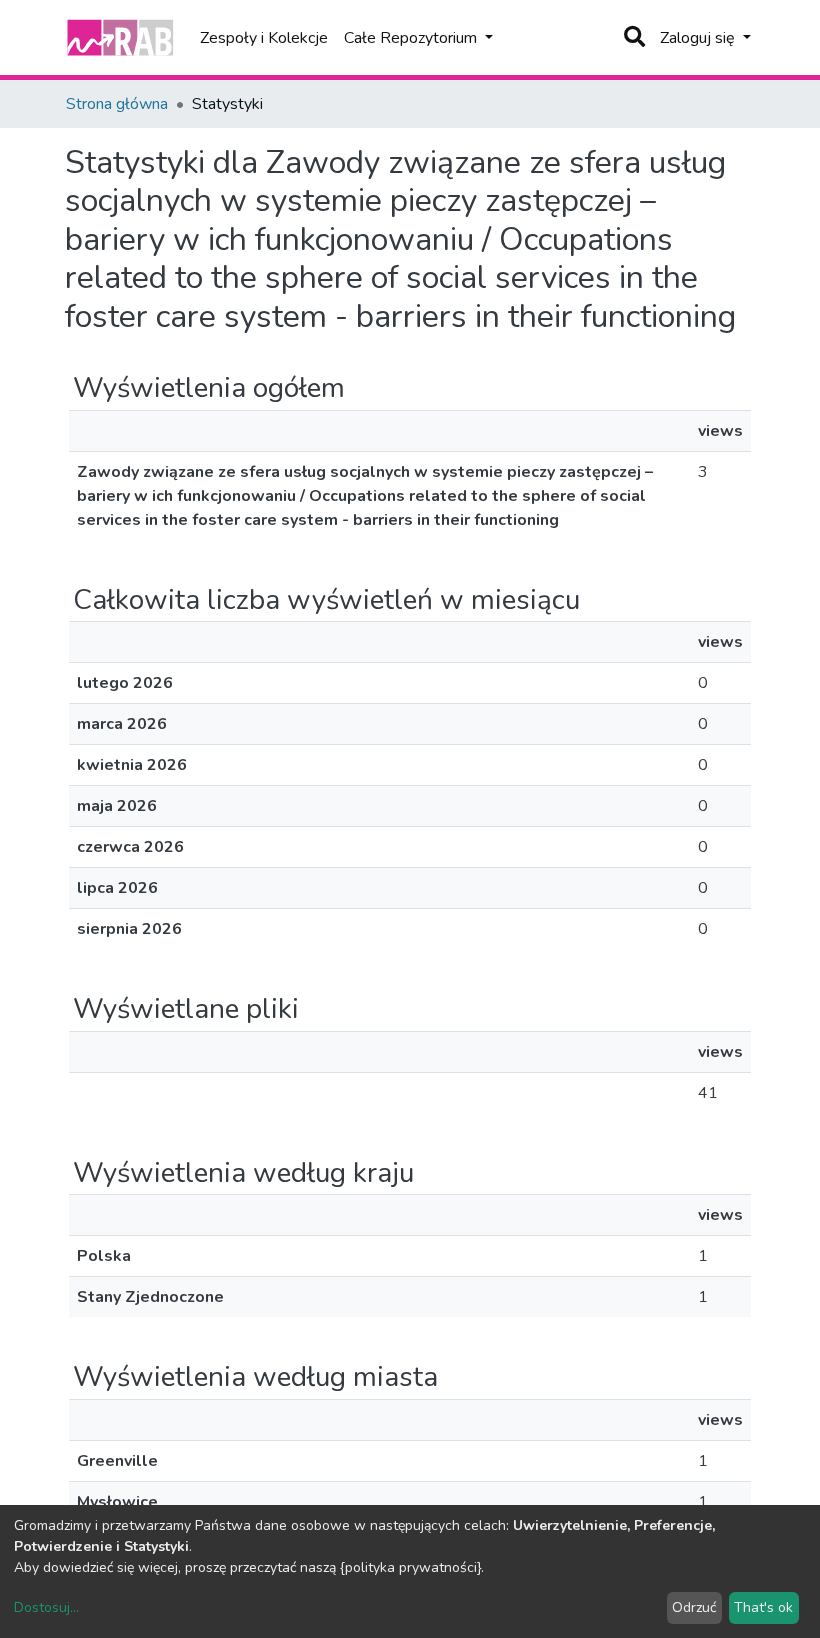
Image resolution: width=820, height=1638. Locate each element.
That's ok (763, 1607)
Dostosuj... (46, 1607)
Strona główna (117, 104)
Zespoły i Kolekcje (264, 38)
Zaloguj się (699, 38)
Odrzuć (694, 1607)
